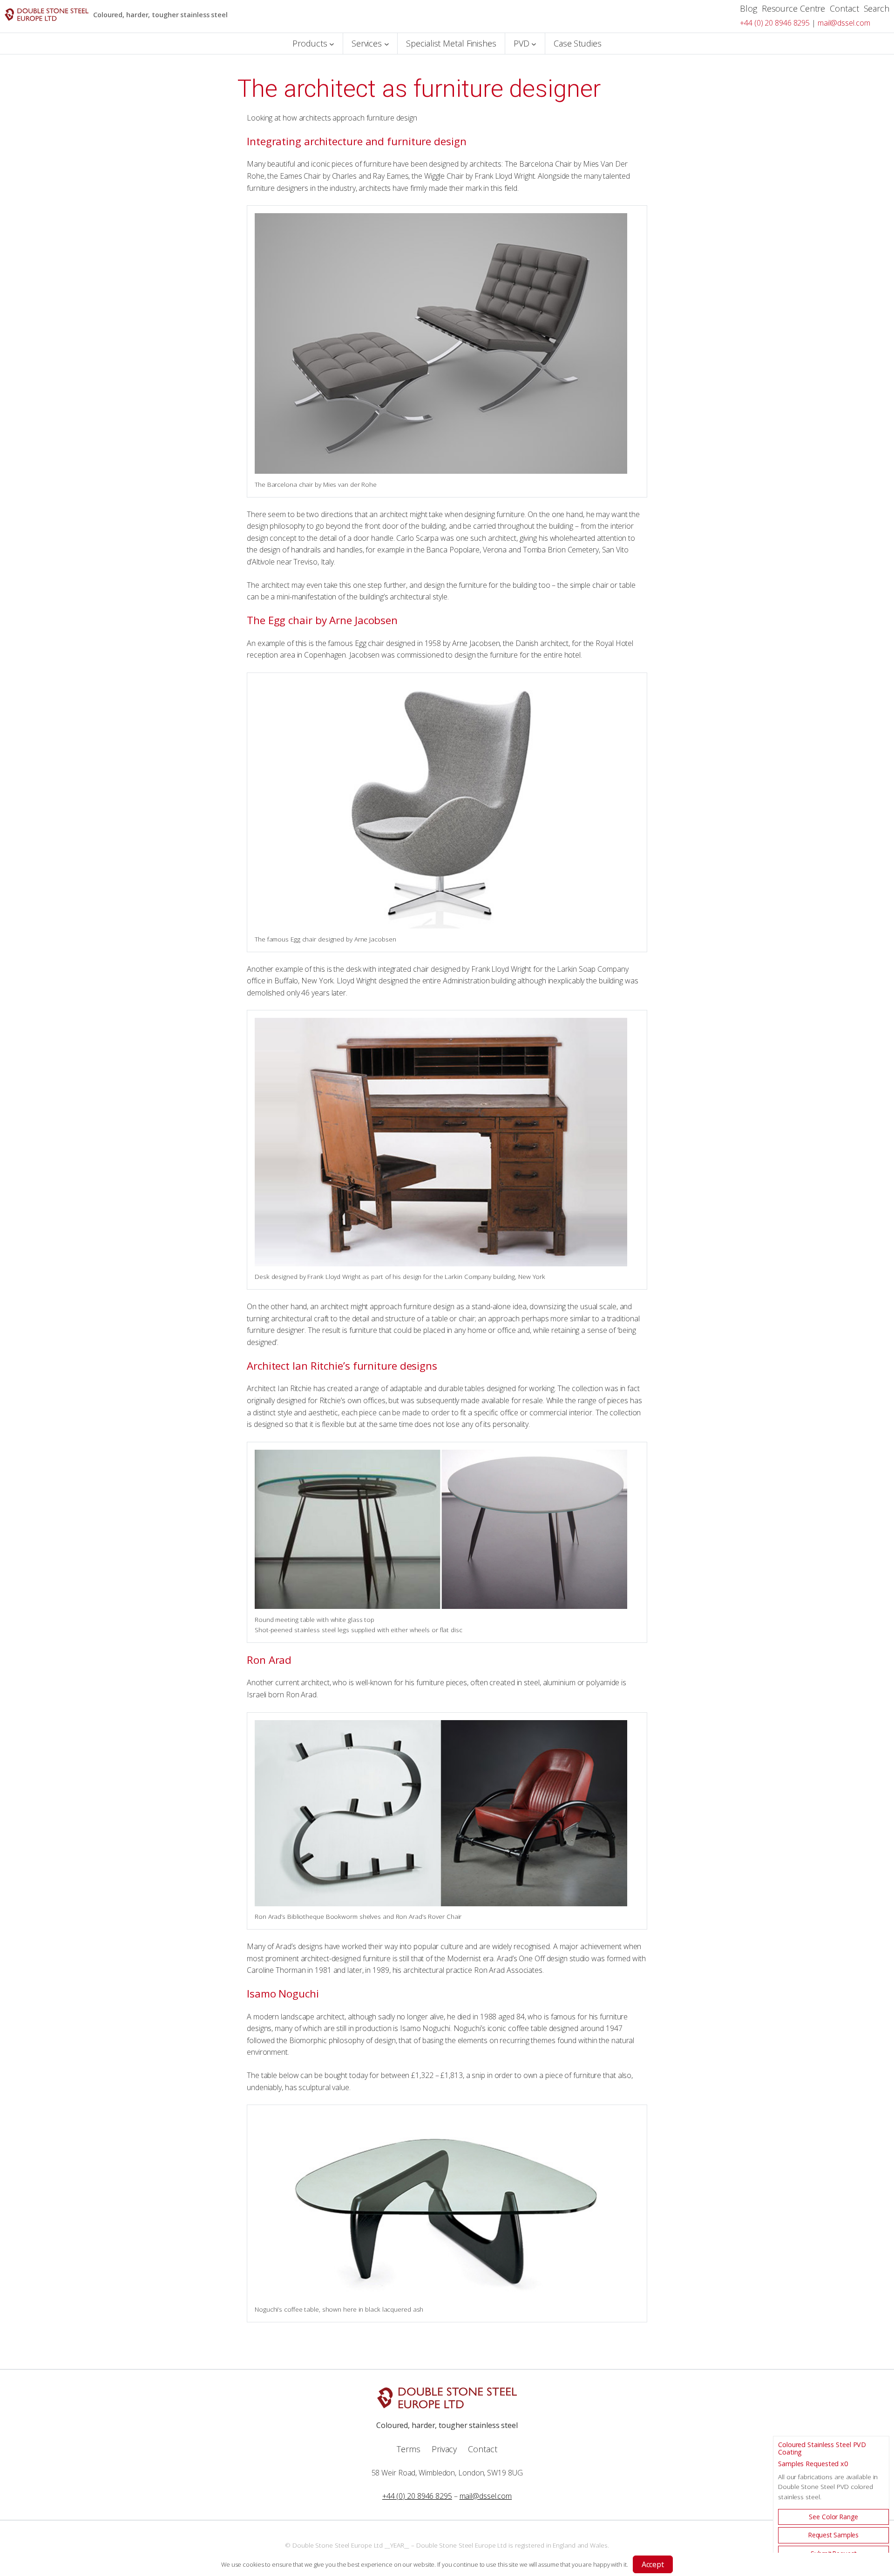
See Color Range (833, 2517)
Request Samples (834, 2535)
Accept (653, 2564)
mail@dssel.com (844, 23)
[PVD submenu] (534, 44)
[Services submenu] (387, 44)
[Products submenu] (332, 44)
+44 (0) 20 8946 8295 (775, 23)
